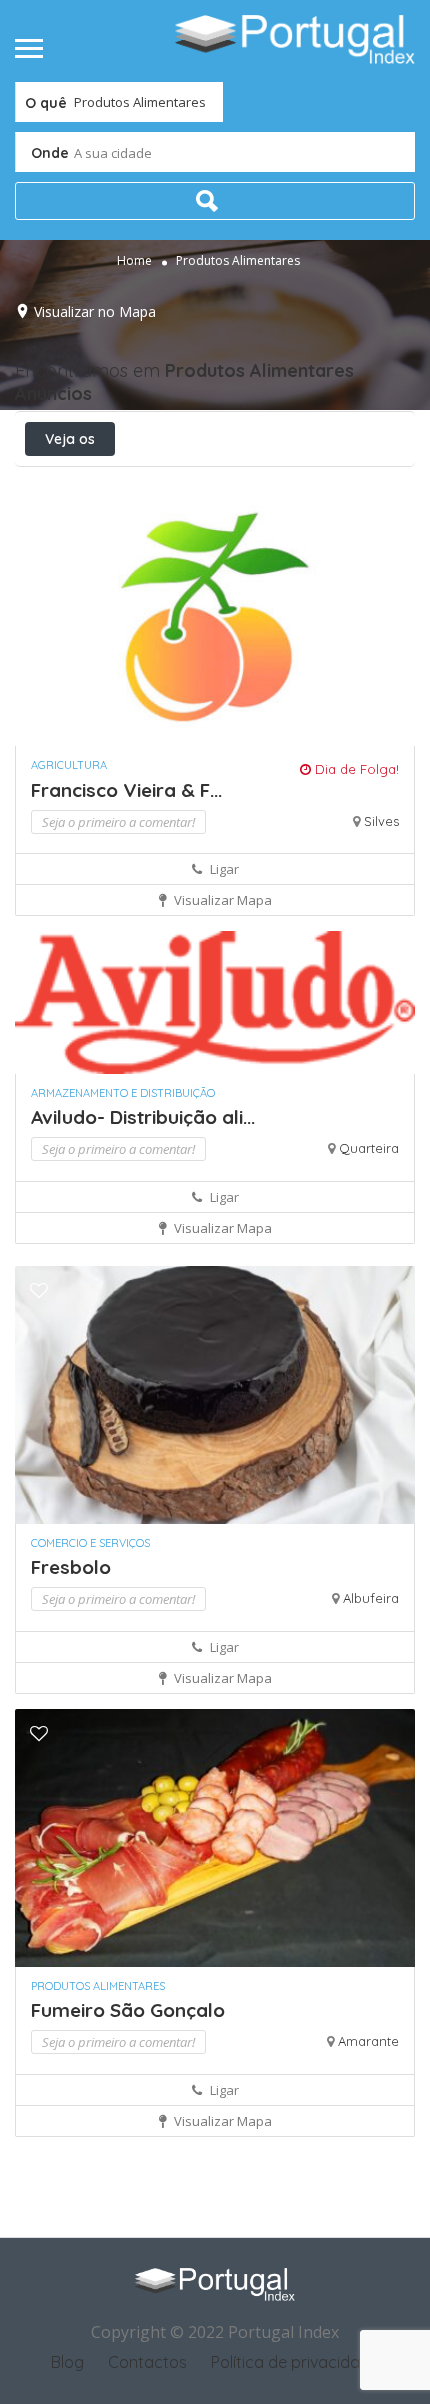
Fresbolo (71, 1567)
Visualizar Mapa (221, 900)
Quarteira (369, 1148)
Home (134, 260)
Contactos (147, 2362)
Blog (67, 2362)
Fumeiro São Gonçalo (128, 2010)
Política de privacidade (295, 2362)
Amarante (368, 2041)
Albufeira (371, 1598)
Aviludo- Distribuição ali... (143, 1117)
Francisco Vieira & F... (126, 790)
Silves (381, 821)
